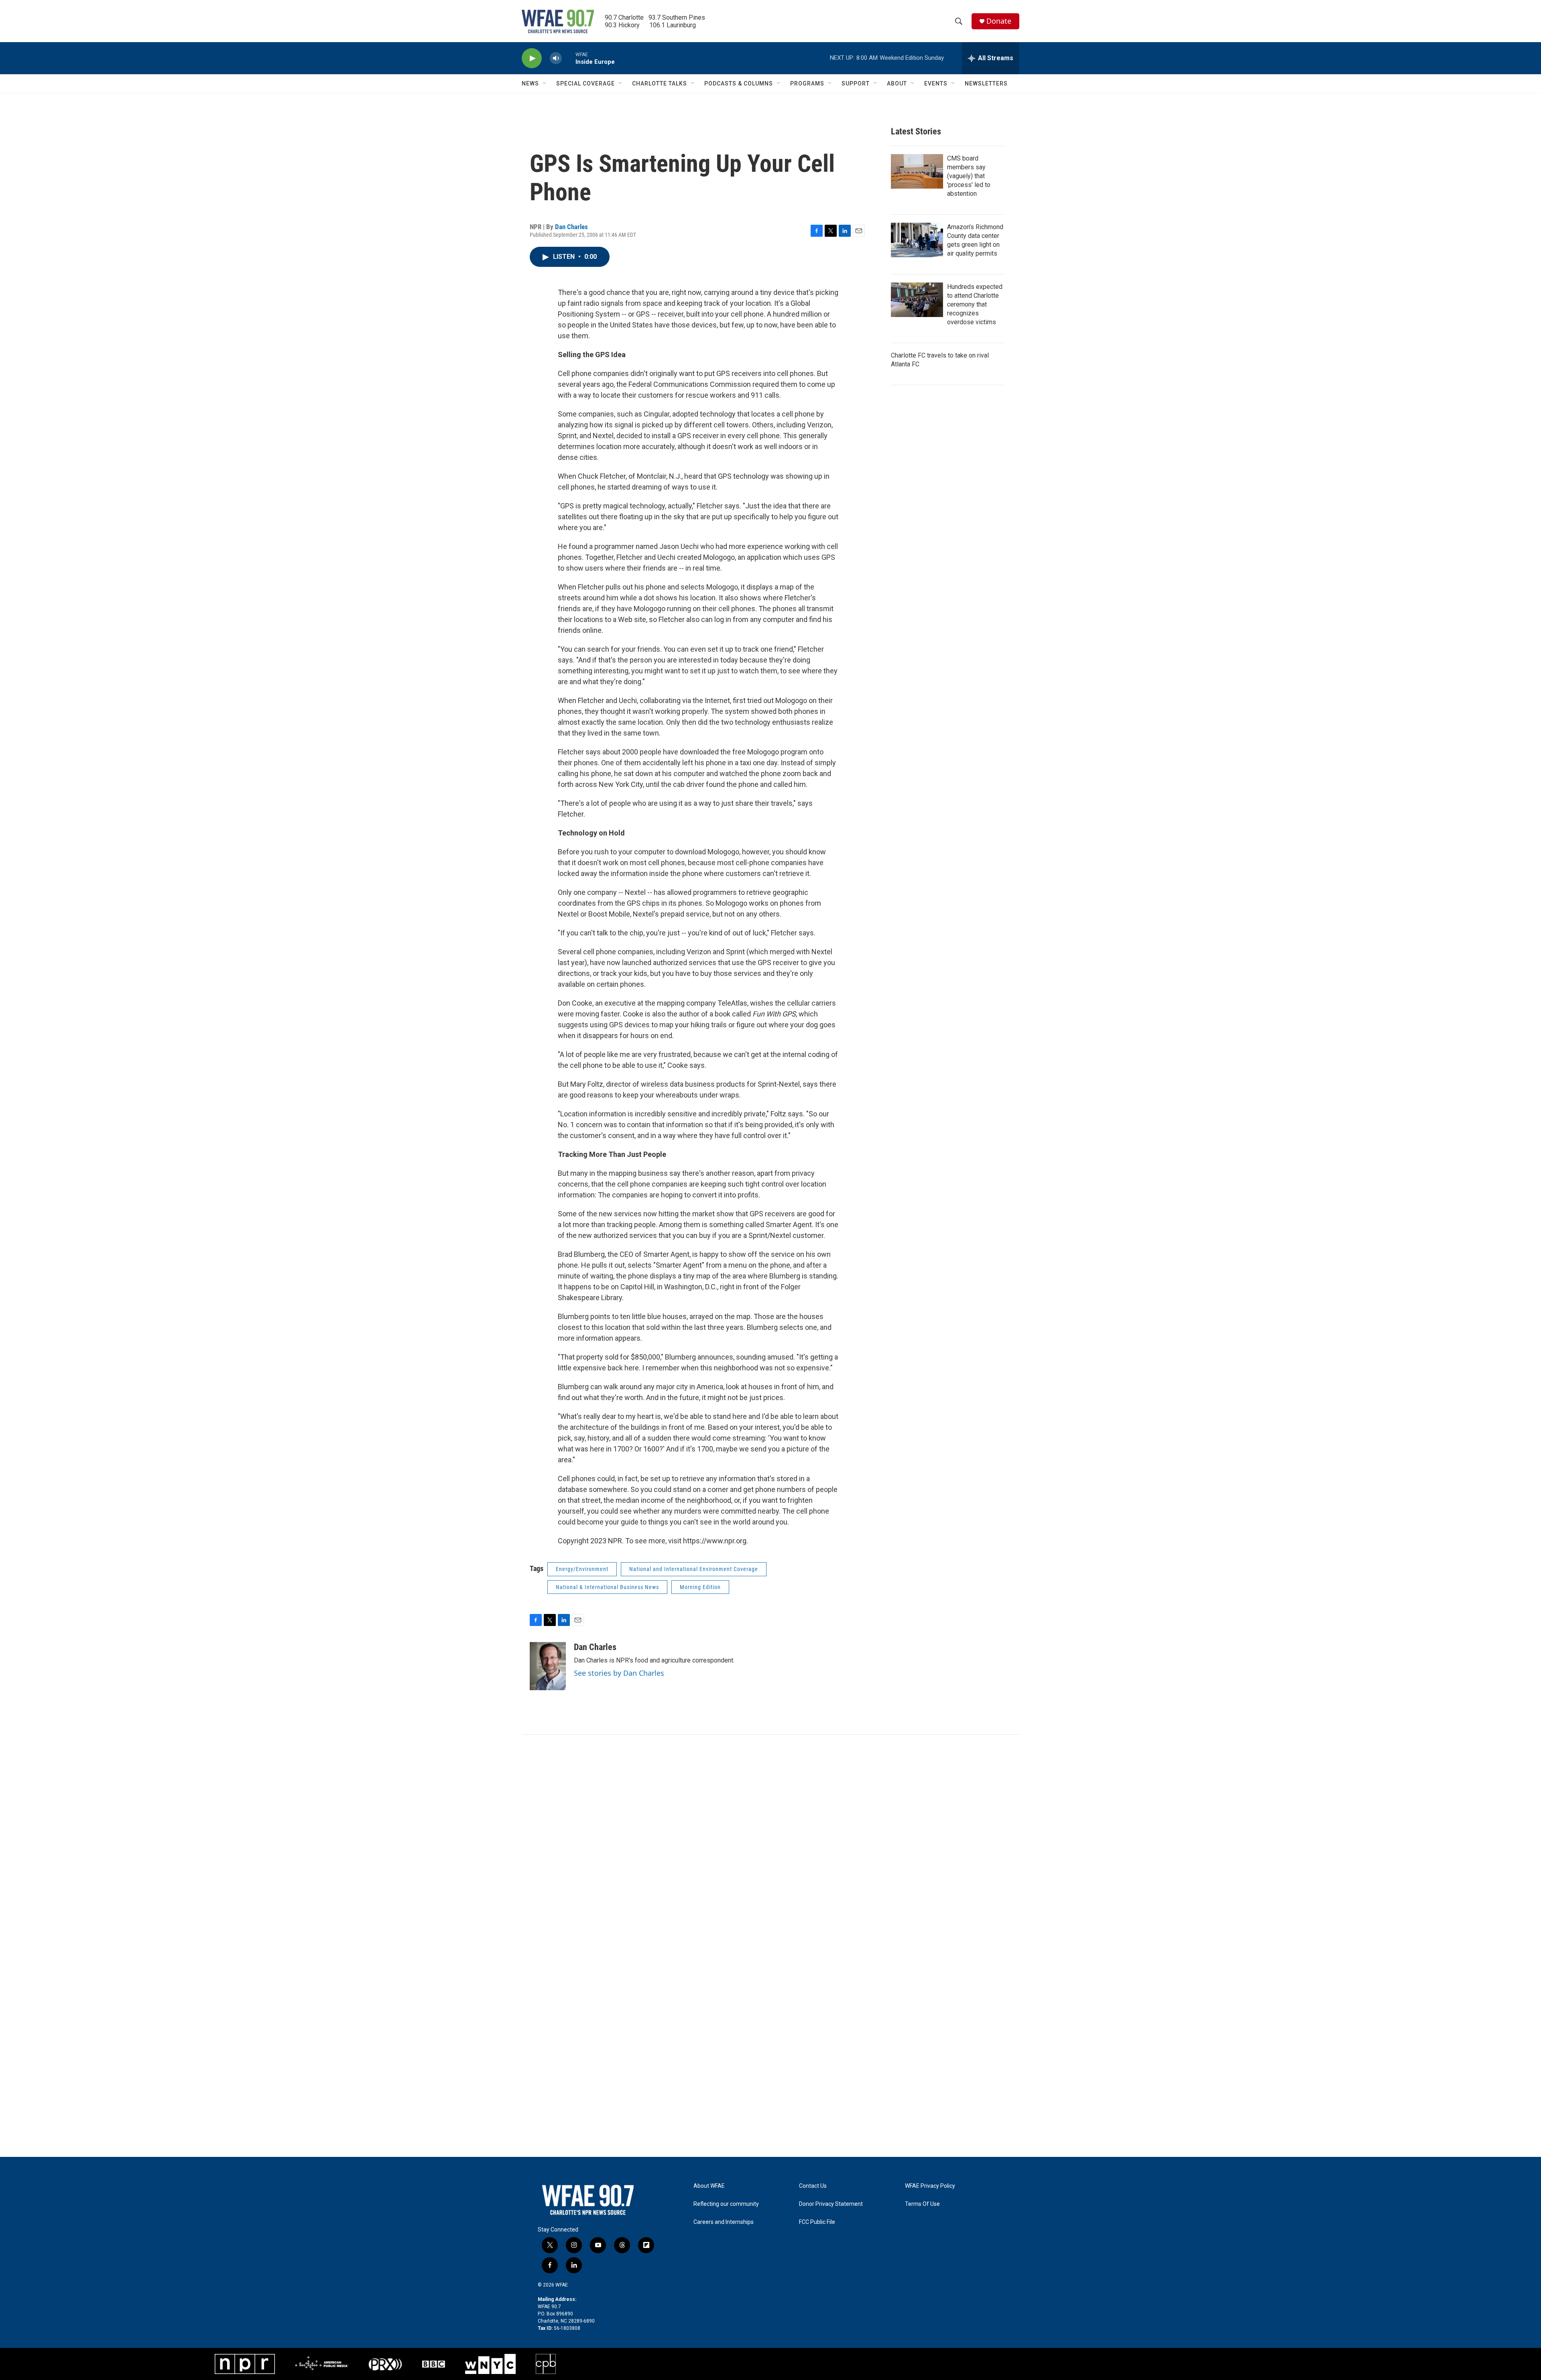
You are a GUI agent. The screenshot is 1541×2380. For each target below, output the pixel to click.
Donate (999, 21)
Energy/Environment (582, 1569)
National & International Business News (607, 1587)
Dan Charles (571, 227)
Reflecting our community (726, 2204)
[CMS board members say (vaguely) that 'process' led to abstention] (917, 171)
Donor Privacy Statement (831, 2204)
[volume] (556, 58)
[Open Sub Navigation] (545, 83)
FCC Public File (817, 2222)
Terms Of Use (922, 2204)
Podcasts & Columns (739, 83)
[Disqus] (770, 1843)
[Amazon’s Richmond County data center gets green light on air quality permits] (917, 240)
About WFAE (709, 2186)
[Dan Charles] (548, 1666)
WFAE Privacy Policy (930, 2186)
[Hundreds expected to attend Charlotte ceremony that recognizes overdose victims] (917, 300)
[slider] (569, 58)
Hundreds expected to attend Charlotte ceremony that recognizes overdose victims (975, 304)
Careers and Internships (724, 2222)
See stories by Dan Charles (619, 1673)
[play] (532, 58)
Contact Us (813, 2186)
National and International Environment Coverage (694, 1569)
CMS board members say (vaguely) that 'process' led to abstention (969, 176)
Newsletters (986, 83)
